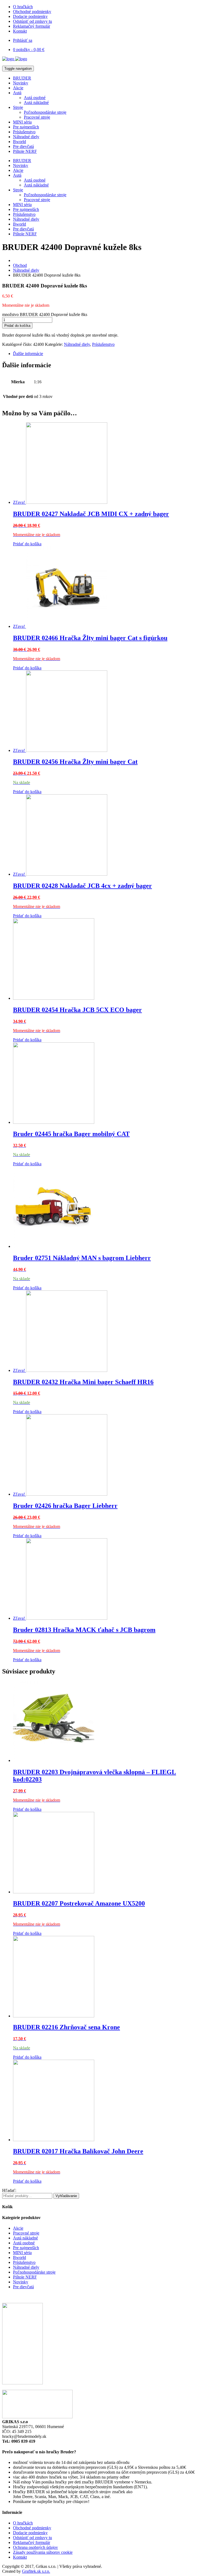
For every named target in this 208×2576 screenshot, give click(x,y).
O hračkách (23, 7)
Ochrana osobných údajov (35, 2547)
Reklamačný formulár (32, 26)
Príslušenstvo (24, 132)
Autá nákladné (36, 102)
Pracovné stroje (37, 117)
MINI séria (22, 122)
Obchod (20, 265)
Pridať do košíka (17, 326)
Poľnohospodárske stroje (45, 112)
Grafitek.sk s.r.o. (36, 2571)
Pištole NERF (25, 151)
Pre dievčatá (23, 146)
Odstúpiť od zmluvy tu (32, 21)
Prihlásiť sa (23, 40)
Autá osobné (35, 98)
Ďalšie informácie (28, 354)
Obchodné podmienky (32, 12)
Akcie (18, 88)
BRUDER (22, 78)
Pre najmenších (26, 127)
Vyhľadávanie (66, 2196)
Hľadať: (9, 2190)
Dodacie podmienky (30, 16)
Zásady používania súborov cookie (43, 2552)
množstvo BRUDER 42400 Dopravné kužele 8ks (45, 314)
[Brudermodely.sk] (15, 59)
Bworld (19, 142)
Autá (17, 93)
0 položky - (29, 50)
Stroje (18, 107)
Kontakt (20, 31)
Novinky (21, 83)
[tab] (109, 354)
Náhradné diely (26, 137)
